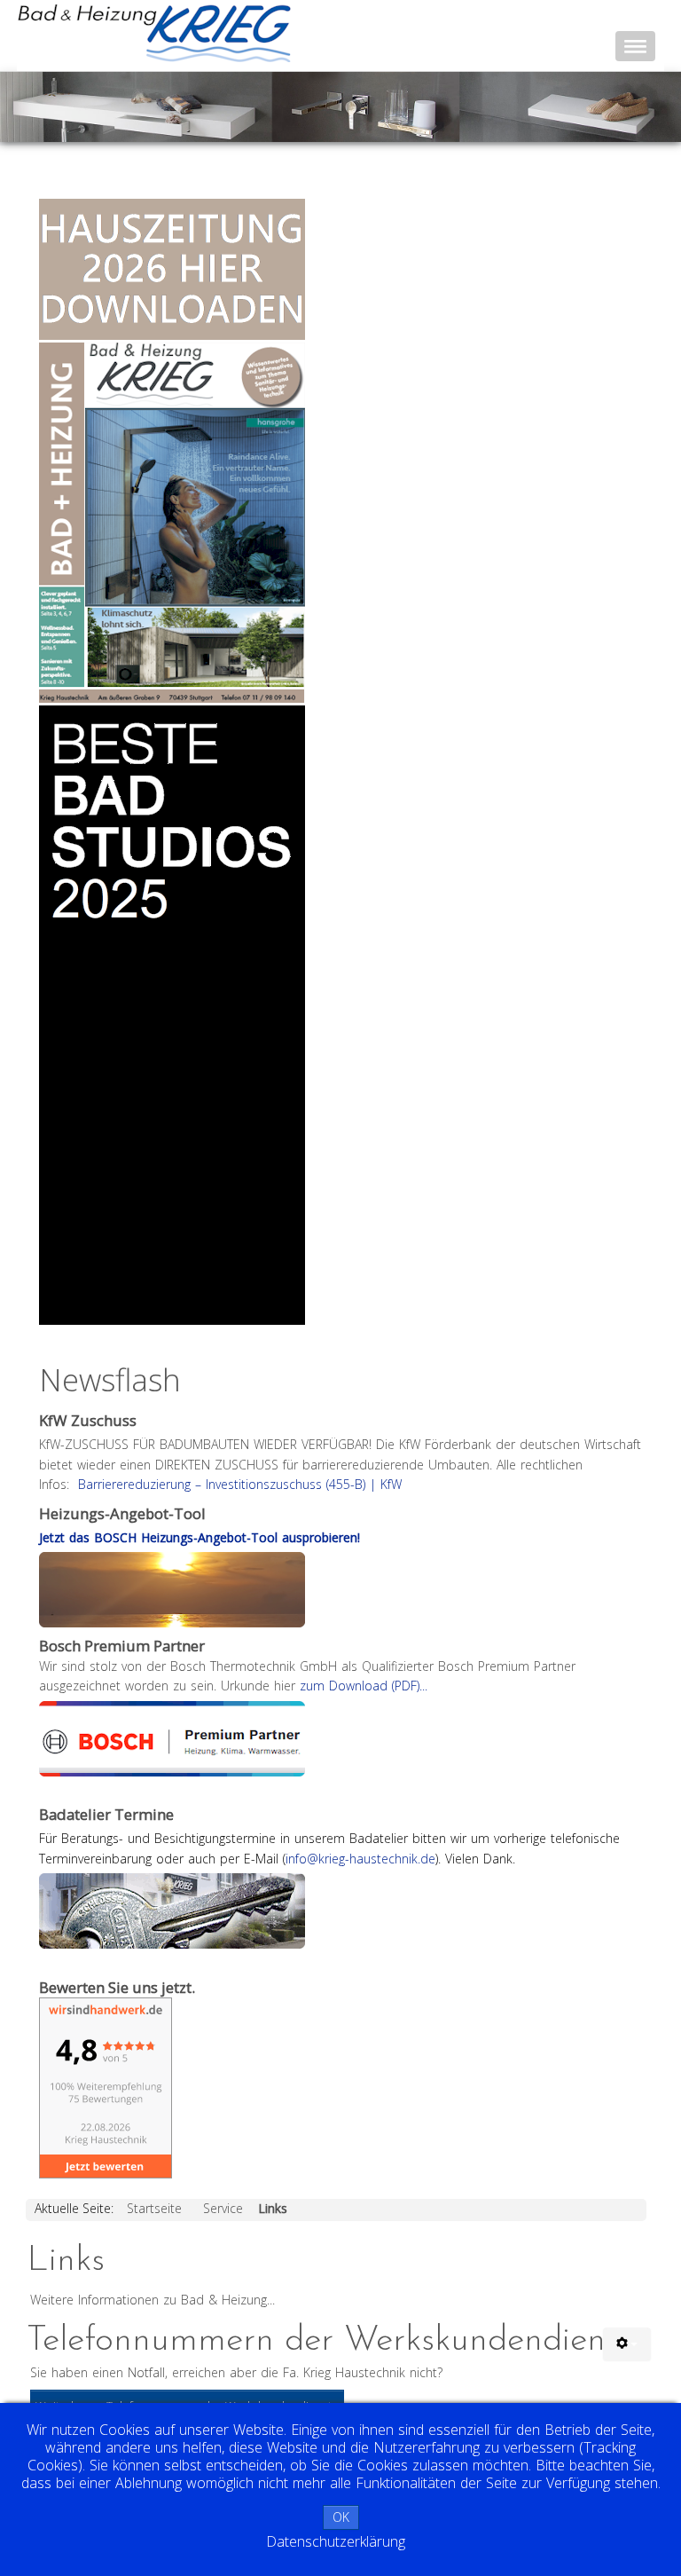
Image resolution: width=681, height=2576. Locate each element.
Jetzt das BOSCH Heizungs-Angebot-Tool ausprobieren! (200, 1537)
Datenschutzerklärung (336, 2541)
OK (341, 2517)
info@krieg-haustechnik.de (360, 1859)
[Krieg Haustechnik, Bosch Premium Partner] (172, 1737)
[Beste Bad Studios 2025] (172, 1015)
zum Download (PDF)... (364, 1686)
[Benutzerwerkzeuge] (627, 2344)
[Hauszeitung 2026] (172, 450)
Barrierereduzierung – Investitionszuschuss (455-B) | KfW (240, 1484)
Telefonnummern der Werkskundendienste (337, 2341)
